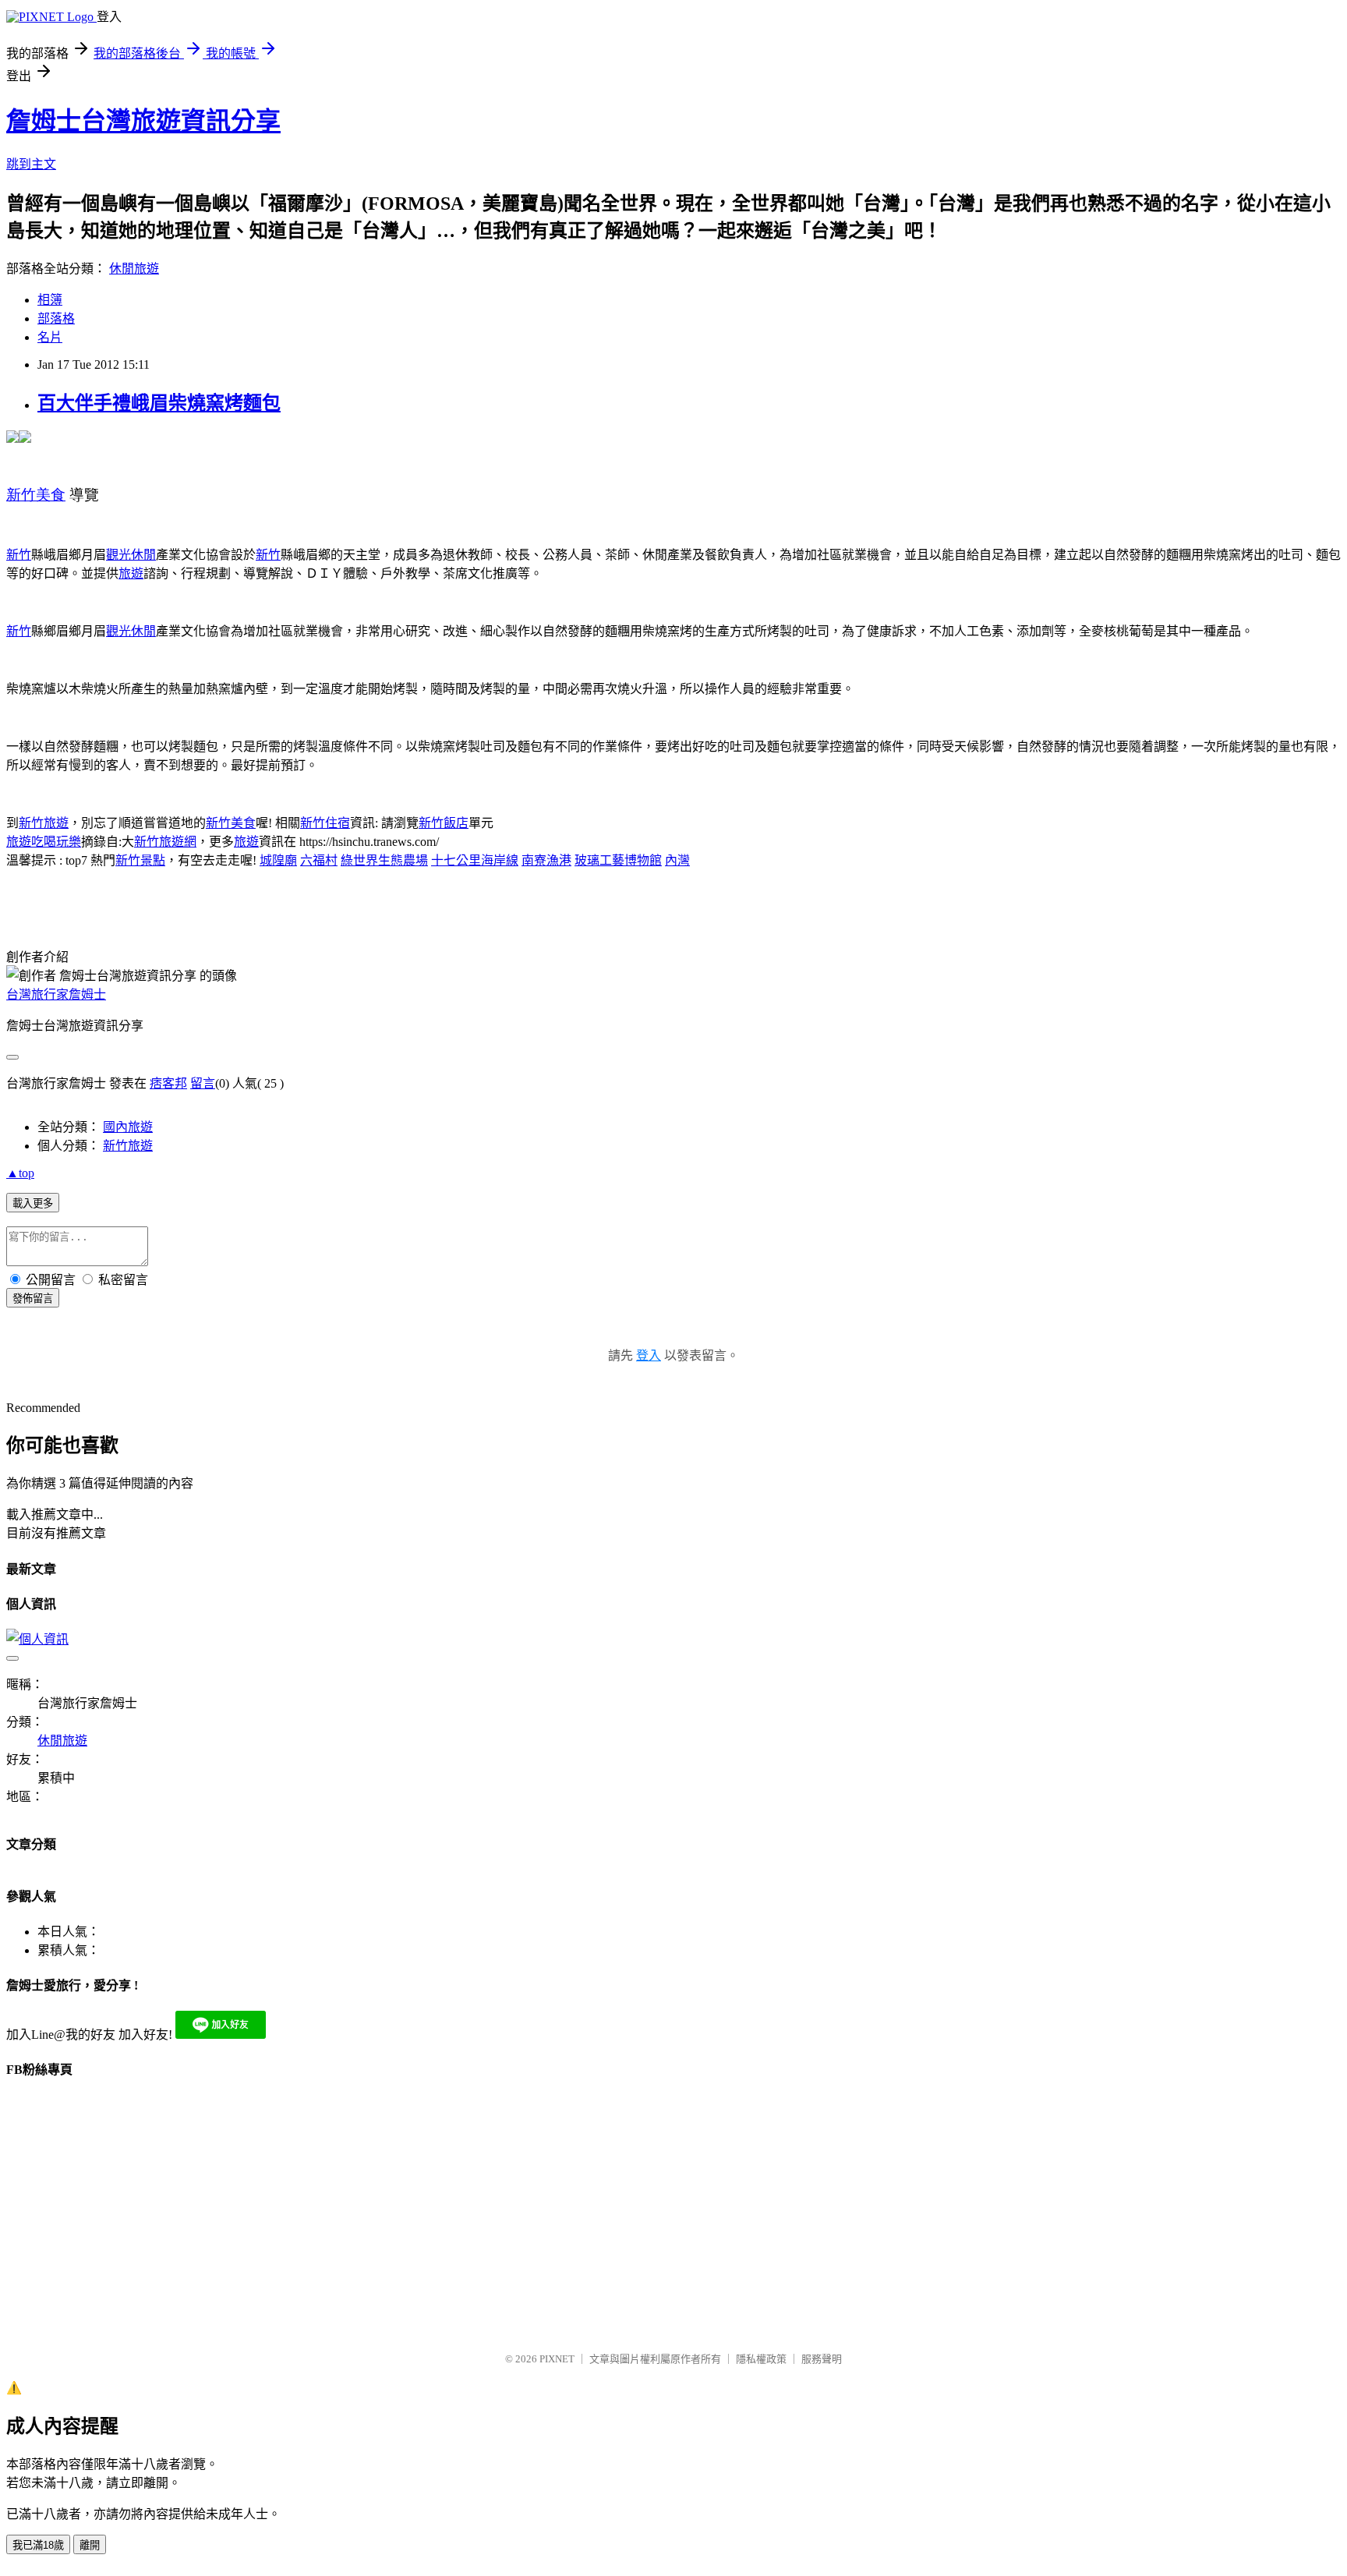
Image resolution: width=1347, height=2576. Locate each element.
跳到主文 (31, 164)
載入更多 (33, 1203)
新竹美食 (231, 823)
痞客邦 (168, 1083)
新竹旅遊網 (165, 842)
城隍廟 (278, 860)
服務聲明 (822, 2359)
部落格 (56, 318)
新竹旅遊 (44, 823)
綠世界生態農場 (384, 860)
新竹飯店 (444, 823)
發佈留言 (33, 1299)
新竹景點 (140, 860)
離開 (90, 2545)
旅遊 (131, 573)
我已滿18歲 (38, 2545)
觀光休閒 (131, 555)
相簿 (50, 300)
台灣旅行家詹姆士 (56, 994)
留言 (203, 1083)
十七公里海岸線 (475, 860)
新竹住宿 (325, 823)
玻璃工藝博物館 (618, 860)
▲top (20, 1173)
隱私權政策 (761, 2359)
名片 (50, 337)
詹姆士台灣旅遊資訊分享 (143, 121)
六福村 (319, 860)
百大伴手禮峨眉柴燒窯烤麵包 (159, 403)
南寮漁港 (546, 860)
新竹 (19, 555)
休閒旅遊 (134, 269)
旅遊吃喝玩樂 (44, 842)
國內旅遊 (128, 1127)
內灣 (677, 860)
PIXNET (557, 2359)
